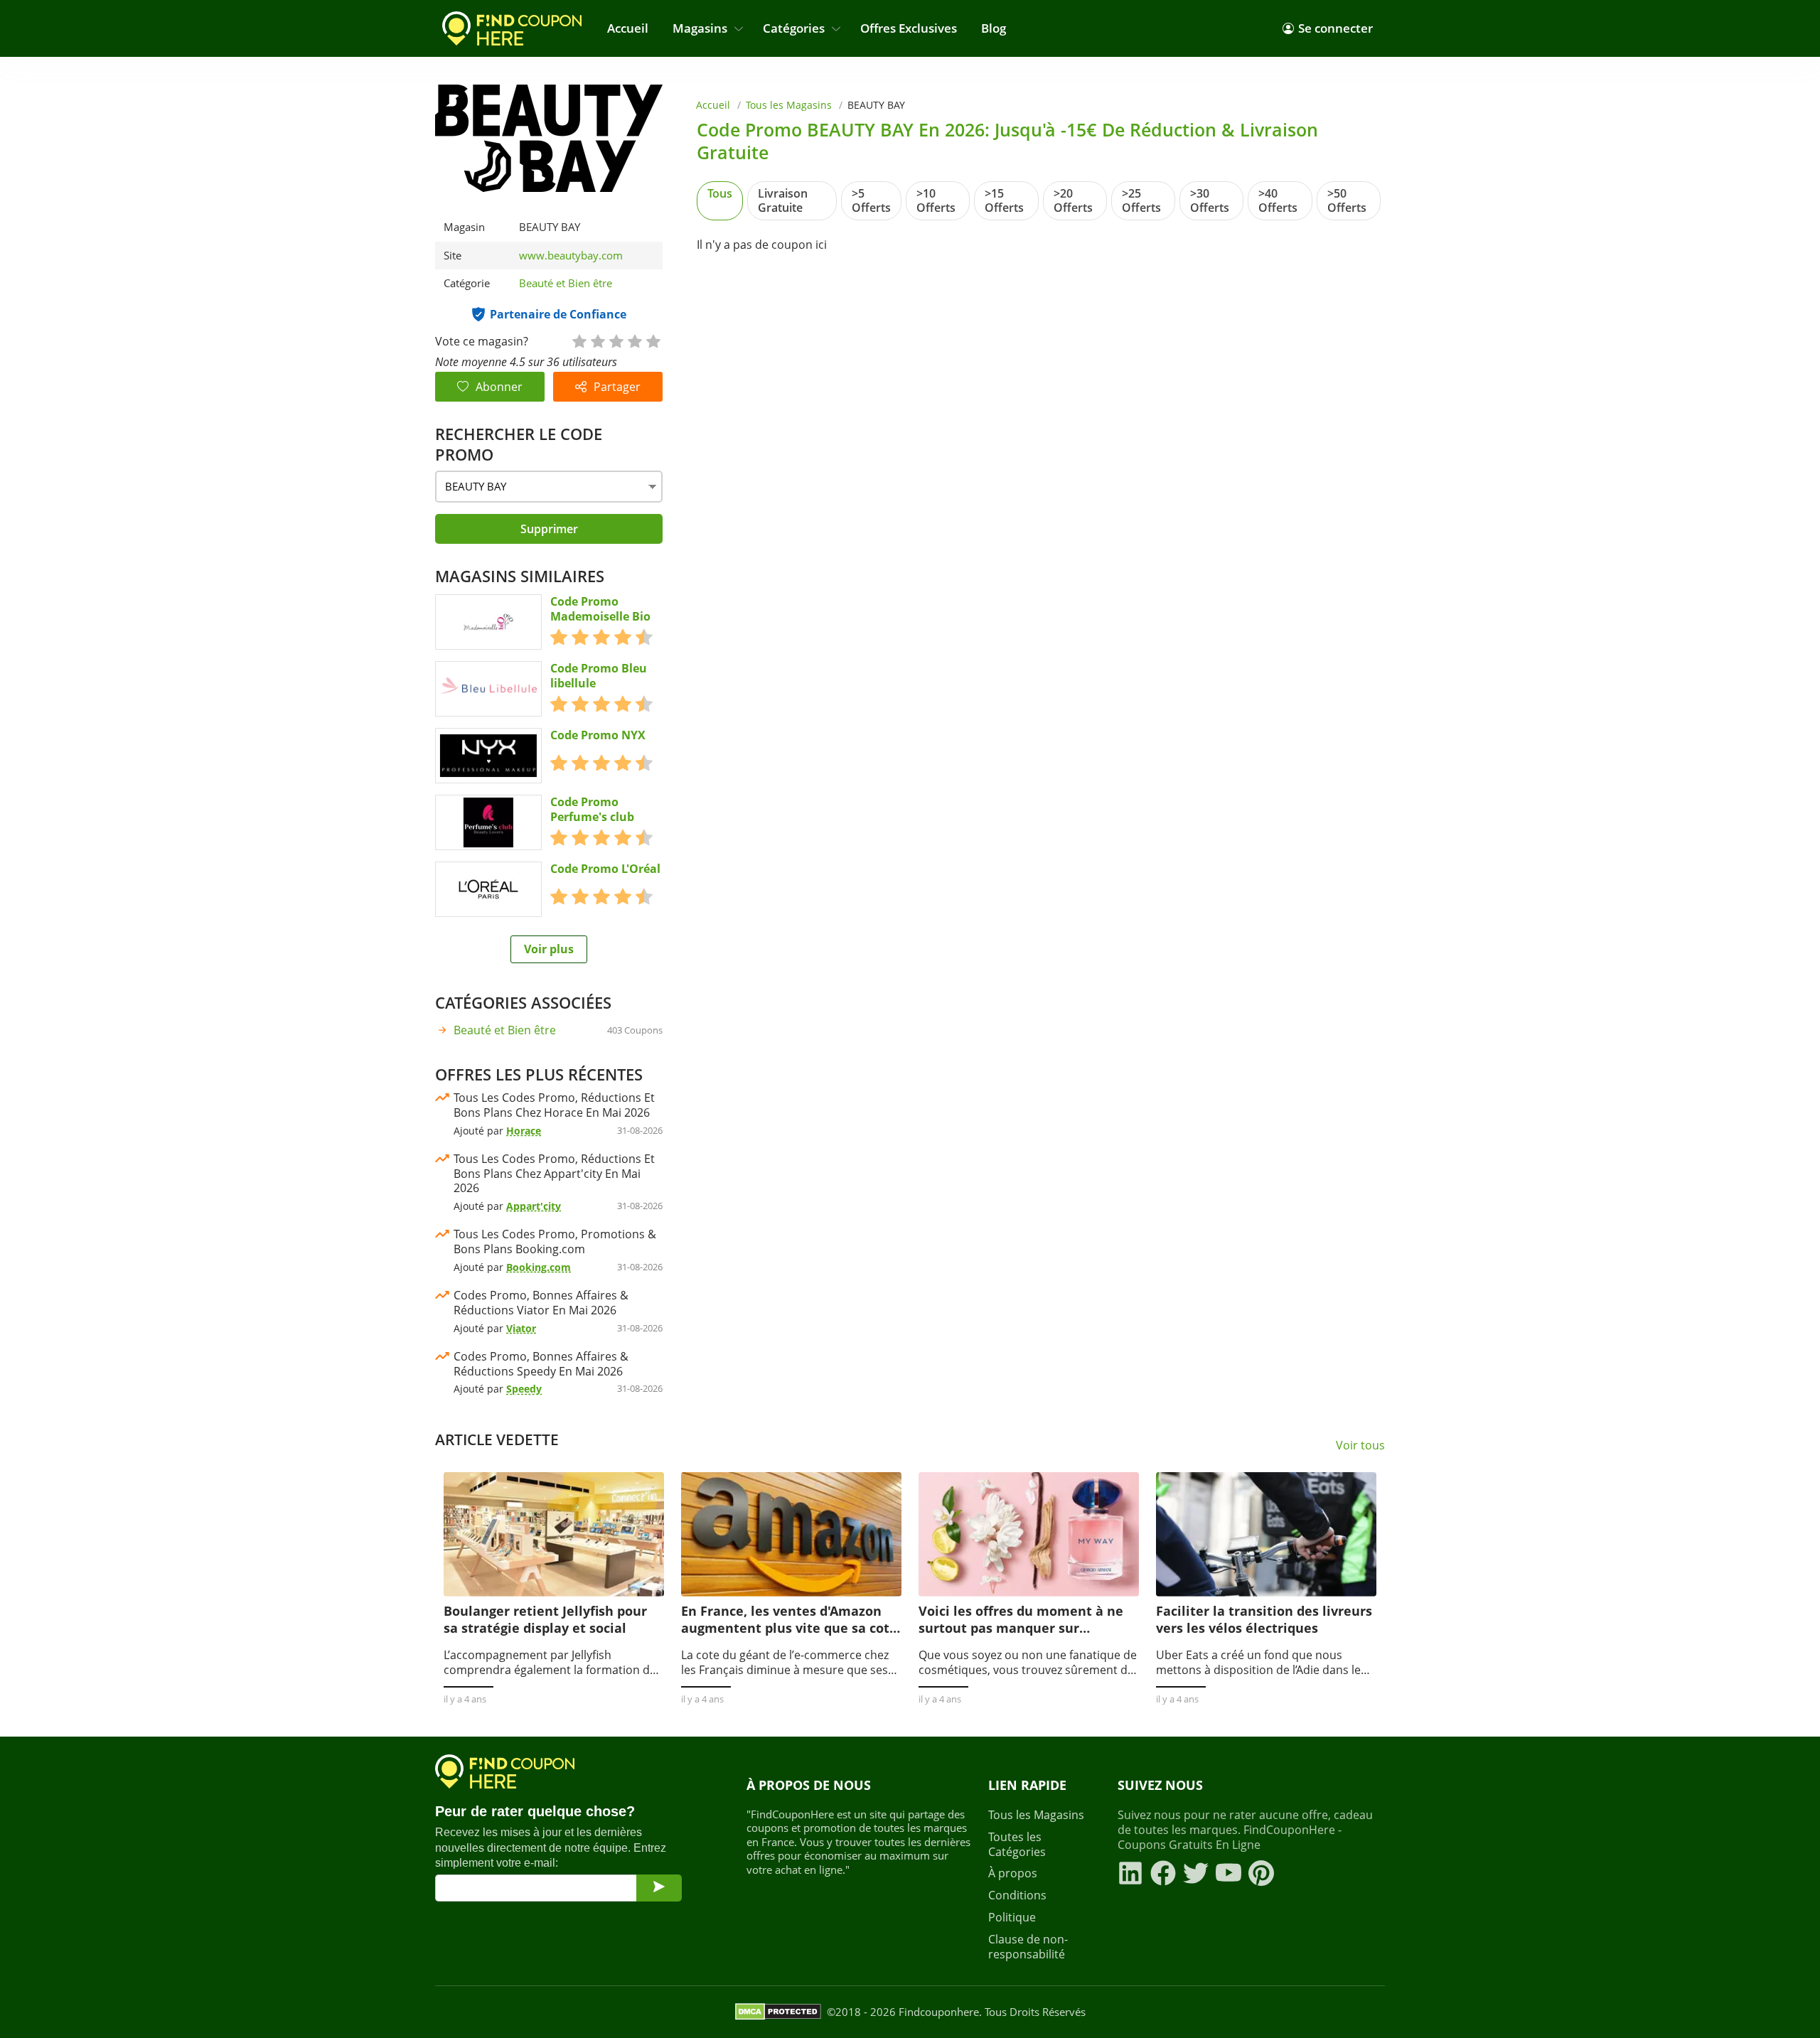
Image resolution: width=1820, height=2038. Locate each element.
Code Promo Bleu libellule (599, 676)
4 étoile (634, 340)
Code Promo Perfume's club (592, 810)
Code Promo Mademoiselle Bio (600, 609)
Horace (524, 1131)
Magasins (700, 28)
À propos (1013, 1873)
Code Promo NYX (598, 735)
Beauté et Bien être (566, 283)
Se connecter (1335, 28)
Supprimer (549, 529)
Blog (994, 28)
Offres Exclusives (909, 28)
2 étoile (597, 340)
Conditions (1017, 1895)
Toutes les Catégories (1017, 1845)
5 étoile (653, 340)
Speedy (524, 1389)
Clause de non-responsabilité (1028, 1947)
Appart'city (534, 1206)
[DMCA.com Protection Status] (778, 2012)
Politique (1012, 1918)
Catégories (794, 28)
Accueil (628, 28)
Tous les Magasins (789, 105)
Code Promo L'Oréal (605, 869)
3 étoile (616, 340)
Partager (617, 387)
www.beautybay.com (571, 256)
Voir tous (1360, 1446)
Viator (521, 1328)
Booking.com (539, 1267)
